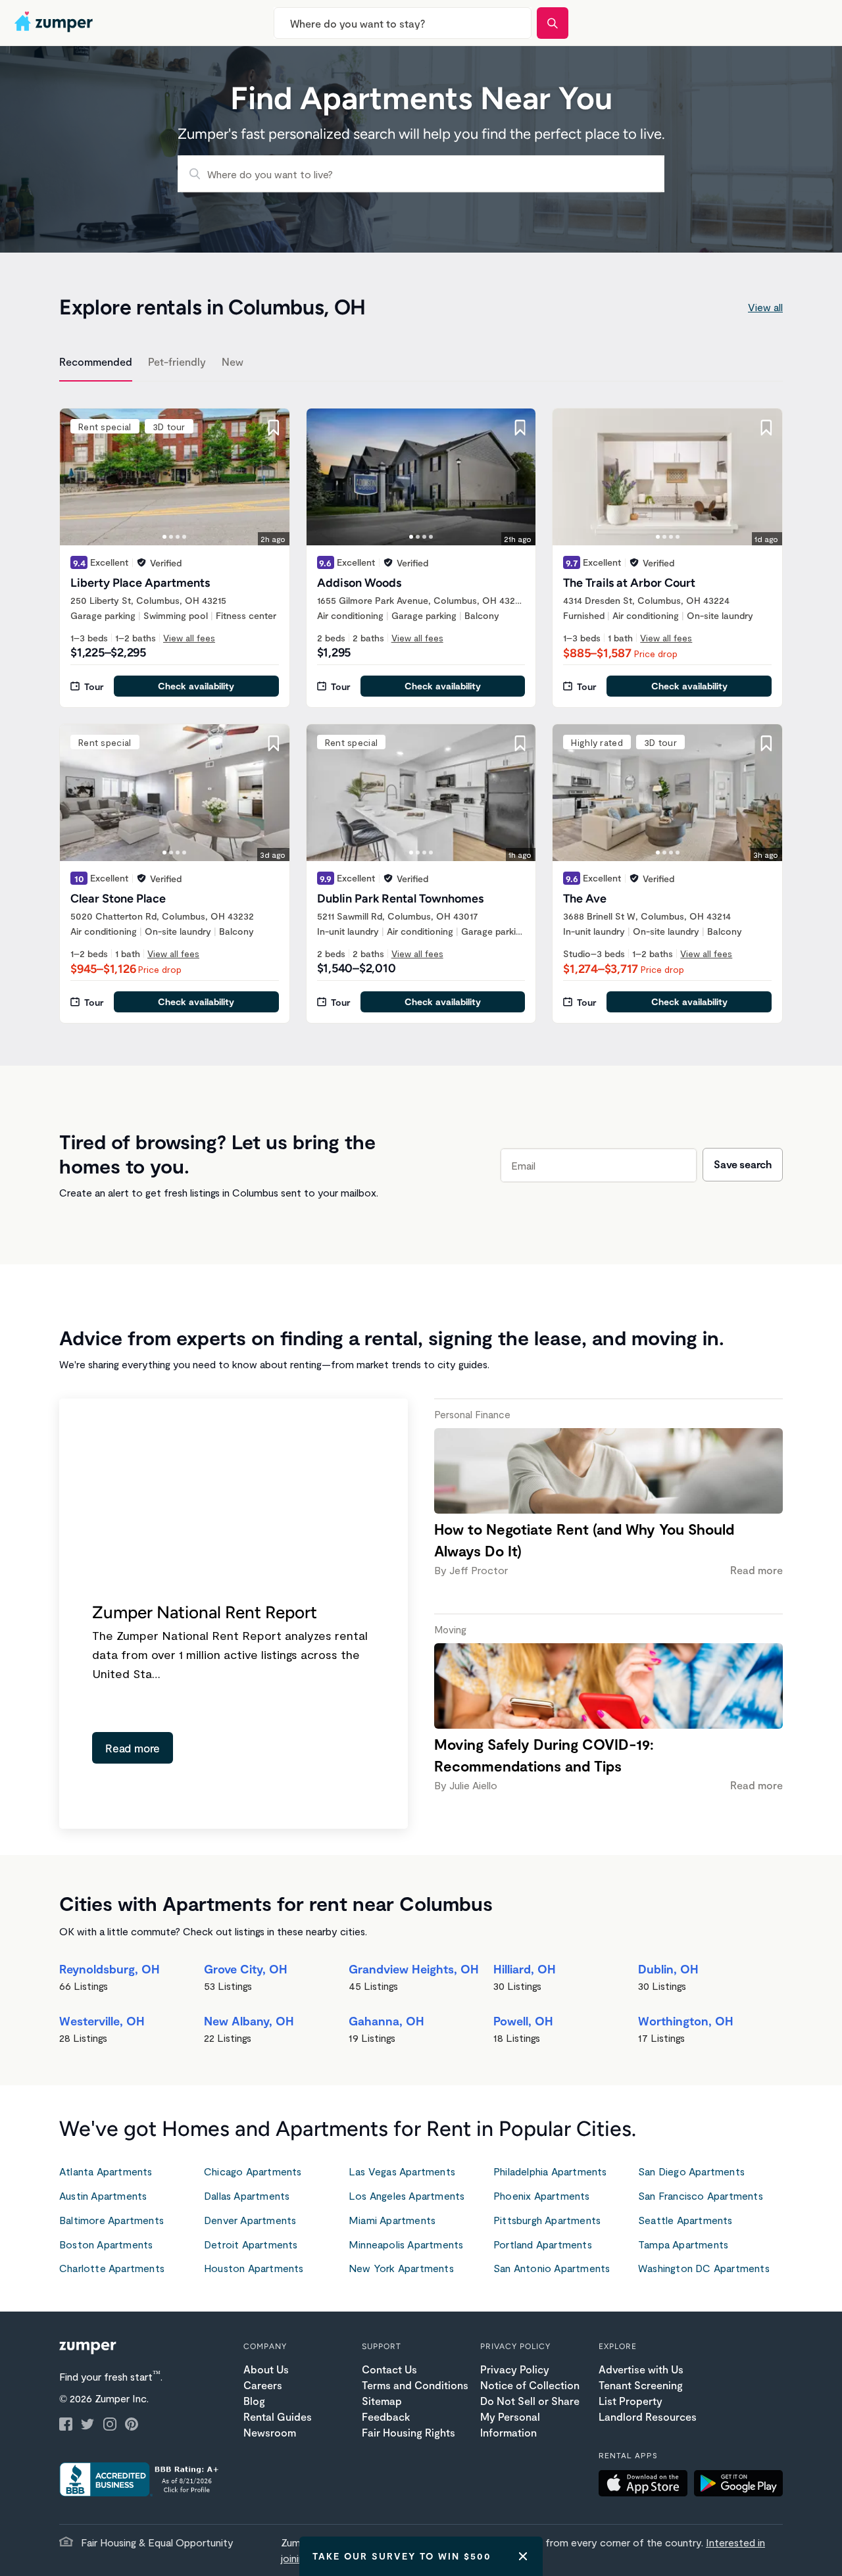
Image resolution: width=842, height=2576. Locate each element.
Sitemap (382, 2401)
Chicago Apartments (253, 2171)
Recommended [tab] (96, 361)
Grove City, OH (246, 1969)
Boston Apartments (106, 2244)
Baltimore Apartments (111, 2220)
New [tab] (233, 361)
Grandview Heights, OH (414, 1969)
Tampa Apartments (683, 2244)
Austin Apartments (103, 2195)
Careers (263, 2385)
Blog (254, 2401)
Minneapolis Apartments (406, 2244)
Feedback (386, 2416)
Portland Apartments (543, 2244)
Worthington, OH (686, 2021)
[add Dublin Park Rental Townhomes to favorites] (520, 743)
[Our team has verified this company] (141, 562)
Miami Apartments (392, 2220)
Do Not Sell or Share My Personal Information (530, 2416)
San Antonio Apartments (552, 2268)
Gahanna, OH (386, 2021)
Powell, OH (523, 2021)
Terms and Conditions (415, 2385)
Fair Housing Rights (409, 2432)
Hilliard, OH (525, 1969)
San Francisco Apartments (701, 2195)
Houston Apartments (254, 2268)
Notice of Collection (530, 2385)
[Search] (553, 23)
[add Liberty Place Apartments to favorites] (274, 428)
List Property (631, 2401)
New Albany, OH (249, 2021)
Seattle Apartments (685, 2220)
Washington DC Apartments (704, 2268)
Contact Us (389, 2369)
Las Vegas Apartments (402, 2171)
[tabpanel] (421, 708)
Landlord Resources (648, 2416)
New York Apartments (401, 2268)
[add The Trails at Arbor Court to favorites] (766, 428)
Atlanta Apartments (106, 2171)
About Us (266, 2369)
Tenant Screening (641, 2385)
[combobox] (403, 23)
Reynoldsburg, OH (110, 1969)
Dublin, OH (668, 1969)
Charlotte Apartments (112, 2268)
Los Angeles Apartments (407, 2195)
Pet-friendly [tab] (177, 361)
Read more (133, 1748)
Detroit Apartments (251, 2244)
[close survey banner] (523, 2556)
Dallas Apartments (247, 2195)
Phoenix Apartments (542, 2195)
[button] (646, 2485)
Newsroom (270, 2432)
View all (765, 307)
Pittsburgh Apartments (547, 2220)
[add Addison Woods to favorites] (520, 428)
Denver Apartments (250, 2220)
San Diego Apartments (691, 2171)
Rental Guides (278, 2416)
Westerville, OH (102, 2021)
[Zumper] (55, 23)
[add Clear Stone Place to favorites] (274, 743)
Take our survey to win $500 (402, 2556)
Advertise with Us (641, 2369)
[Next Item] (271, 477)
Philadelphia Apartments (550, 2171)
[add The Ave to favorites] (766, 743)
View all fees (189, 638)
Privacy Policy (515, 2369)
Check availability (196, 686)
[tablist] (421, 364)
